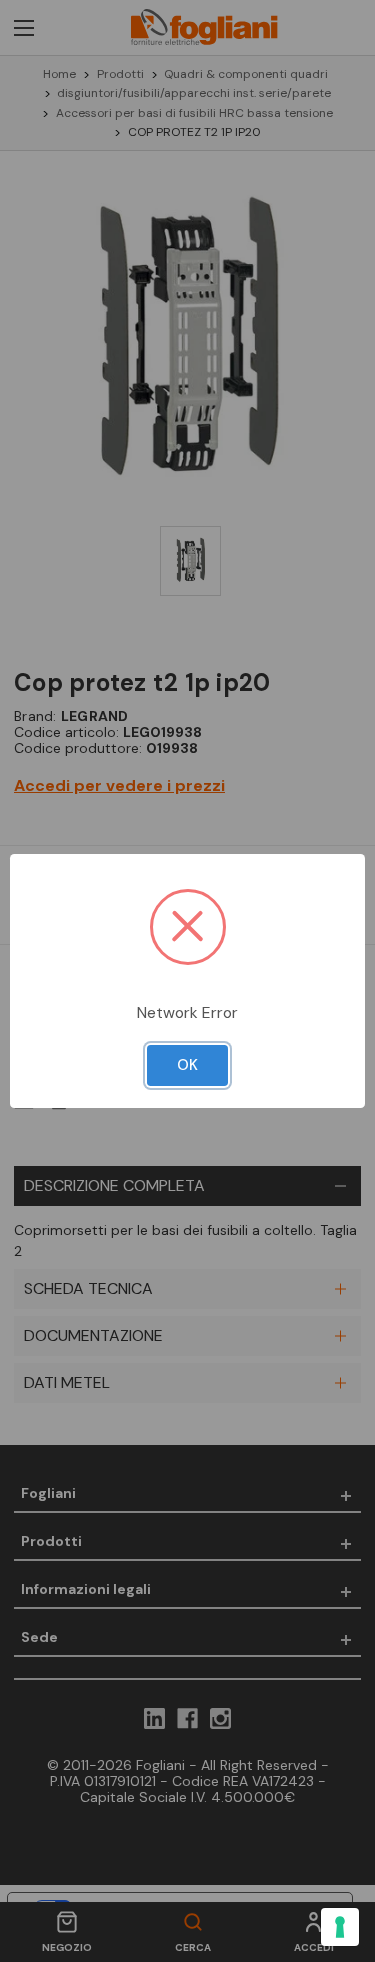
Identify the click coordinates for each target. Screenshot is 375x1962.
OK (187, 1065)
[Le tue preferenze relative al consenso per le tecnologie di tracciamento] (340, 1927)
